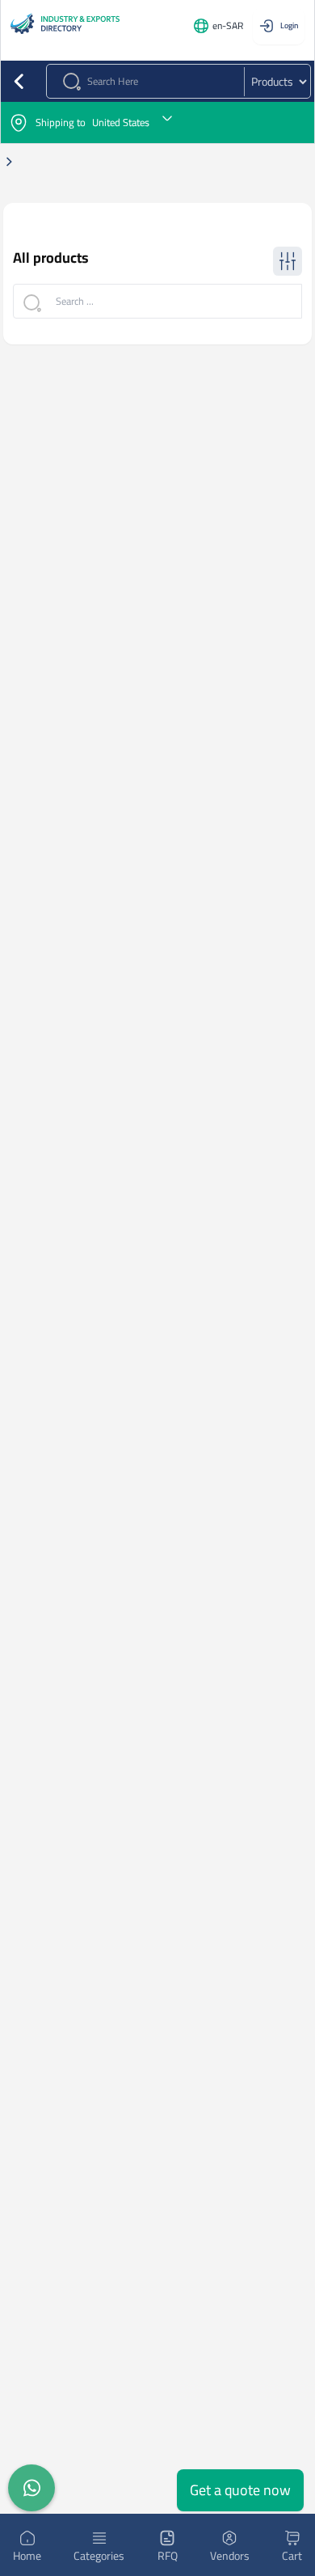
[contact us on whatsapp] (31, 2488)
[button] (157, 122)
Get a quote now (240, 2490)
